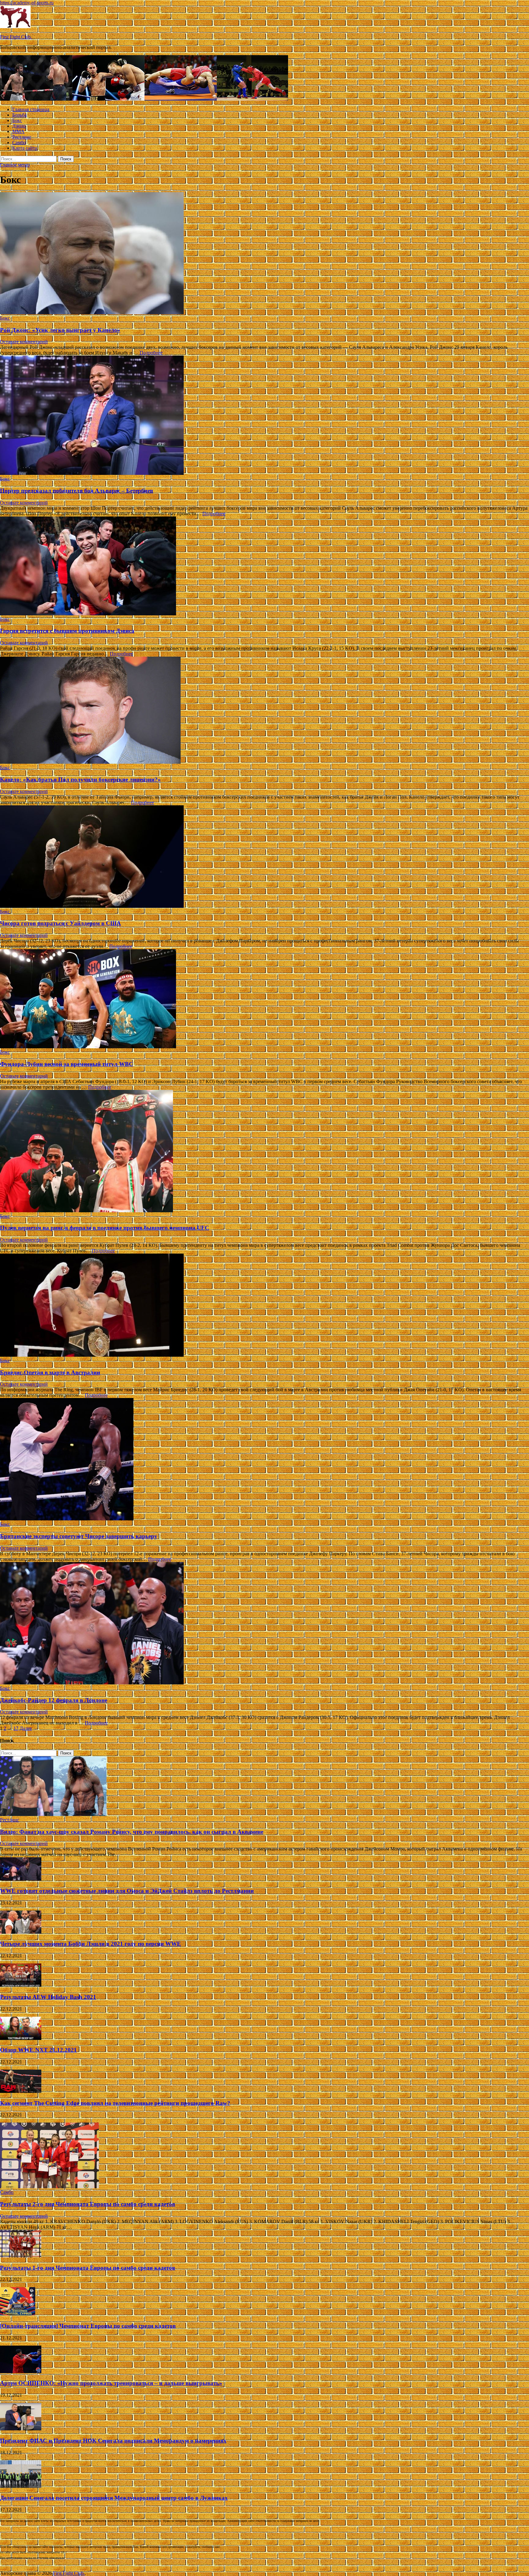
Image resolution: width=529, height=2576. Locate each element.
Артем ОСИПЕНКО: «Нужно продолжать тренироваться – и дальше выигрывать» (111, 2383)
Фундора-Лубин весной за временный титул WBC (67, 1064)
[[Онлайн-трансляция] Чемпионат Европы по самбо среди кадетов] (18, 2314)
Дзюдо (19, 126)
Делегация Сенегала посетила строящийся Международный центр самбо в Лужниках (114, 2498)
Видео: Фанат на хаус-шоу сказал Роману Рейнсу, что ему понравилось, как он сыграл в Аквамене (132, 1832)
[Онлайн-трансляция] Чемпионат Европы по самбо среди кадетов (88, 2326)
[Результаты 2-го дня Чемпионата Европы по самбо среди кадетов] (49, 2187)
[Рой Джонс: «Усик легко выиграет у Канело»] (264, 254)
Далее (26, 1728)
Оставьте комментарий (24, 342)
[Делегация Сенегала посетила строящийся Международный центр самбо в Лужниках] (21, 2486)
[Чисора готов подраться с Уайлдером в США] (264, 857)
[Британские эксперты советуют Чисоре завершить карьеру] (264, 1460)
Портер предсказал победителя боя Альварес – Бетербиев (77, 491)
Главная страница (31, 109)
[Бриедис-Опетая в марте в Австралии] (264, 1306)
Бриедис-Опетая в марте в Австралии (50, 1372)
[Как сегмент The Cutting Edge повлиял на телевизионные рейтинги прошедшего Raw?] (21, 2091)
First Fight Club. (16, 37)
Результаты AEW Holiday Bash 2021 (48, 1997)
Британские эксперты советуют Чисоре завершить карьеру (79, 1536)
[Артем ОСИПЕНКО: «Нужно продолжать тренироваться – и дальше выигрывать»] (21, 2371)
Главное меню (15, 165)
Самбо (19, 142)
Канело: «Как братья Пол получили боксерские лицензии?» (80, 779)
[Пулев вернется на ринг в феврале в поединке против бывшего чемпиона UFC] (264, 1152)
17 (16, 1728)
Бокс (17, 120)
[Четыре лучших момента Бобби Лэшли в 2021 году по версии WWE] (21, 1932)
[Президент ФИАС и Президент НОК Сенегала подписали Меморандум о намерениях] (21, 2429)
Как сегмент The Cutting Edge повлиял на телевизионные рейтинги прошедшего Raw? (115, 2103)
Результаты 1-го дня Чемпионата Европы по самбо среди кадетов (88, 2268)
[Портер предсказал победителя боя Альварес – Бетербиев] (264, 416)
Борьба (19, 115)
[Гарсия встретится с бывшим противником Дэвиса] (264, 567)
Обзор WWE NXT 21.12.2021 (38, 2050)
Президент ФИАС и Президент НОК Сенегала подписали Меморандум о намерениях (113, 2441)
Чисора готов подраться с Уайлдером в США (60, 923)
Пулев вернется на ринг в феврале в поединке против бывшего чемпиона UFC (105, 1228)
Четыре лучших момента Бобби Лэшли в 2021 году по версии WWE (90, 1944)
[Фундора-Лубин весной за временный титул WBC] (264, 999)
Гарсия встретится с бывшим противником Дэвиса (67, 631)
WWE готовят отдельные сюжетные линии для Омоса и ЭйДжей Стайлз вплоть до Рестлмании (127, 1891)
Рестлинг (22, 137)
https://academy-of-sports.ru (27, 3)
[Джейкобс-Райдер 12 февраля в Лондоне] (264, 1624)
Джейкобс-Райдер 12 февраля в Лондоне (54, 1700)
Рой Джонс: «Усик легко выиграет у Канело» (60, 330)
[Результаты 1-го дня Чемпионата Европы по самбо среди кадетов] (21, 2256)
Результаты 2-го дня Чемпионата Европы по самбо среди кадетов (88, 2204)
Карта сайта (25, 148)
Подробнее (151, 353)
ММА (18, 131)
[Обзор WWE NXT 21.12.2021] (21, 2038)
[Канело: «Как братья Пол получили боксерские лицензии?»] (264, 711)
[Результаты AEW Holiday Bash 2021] (21, 1985)
